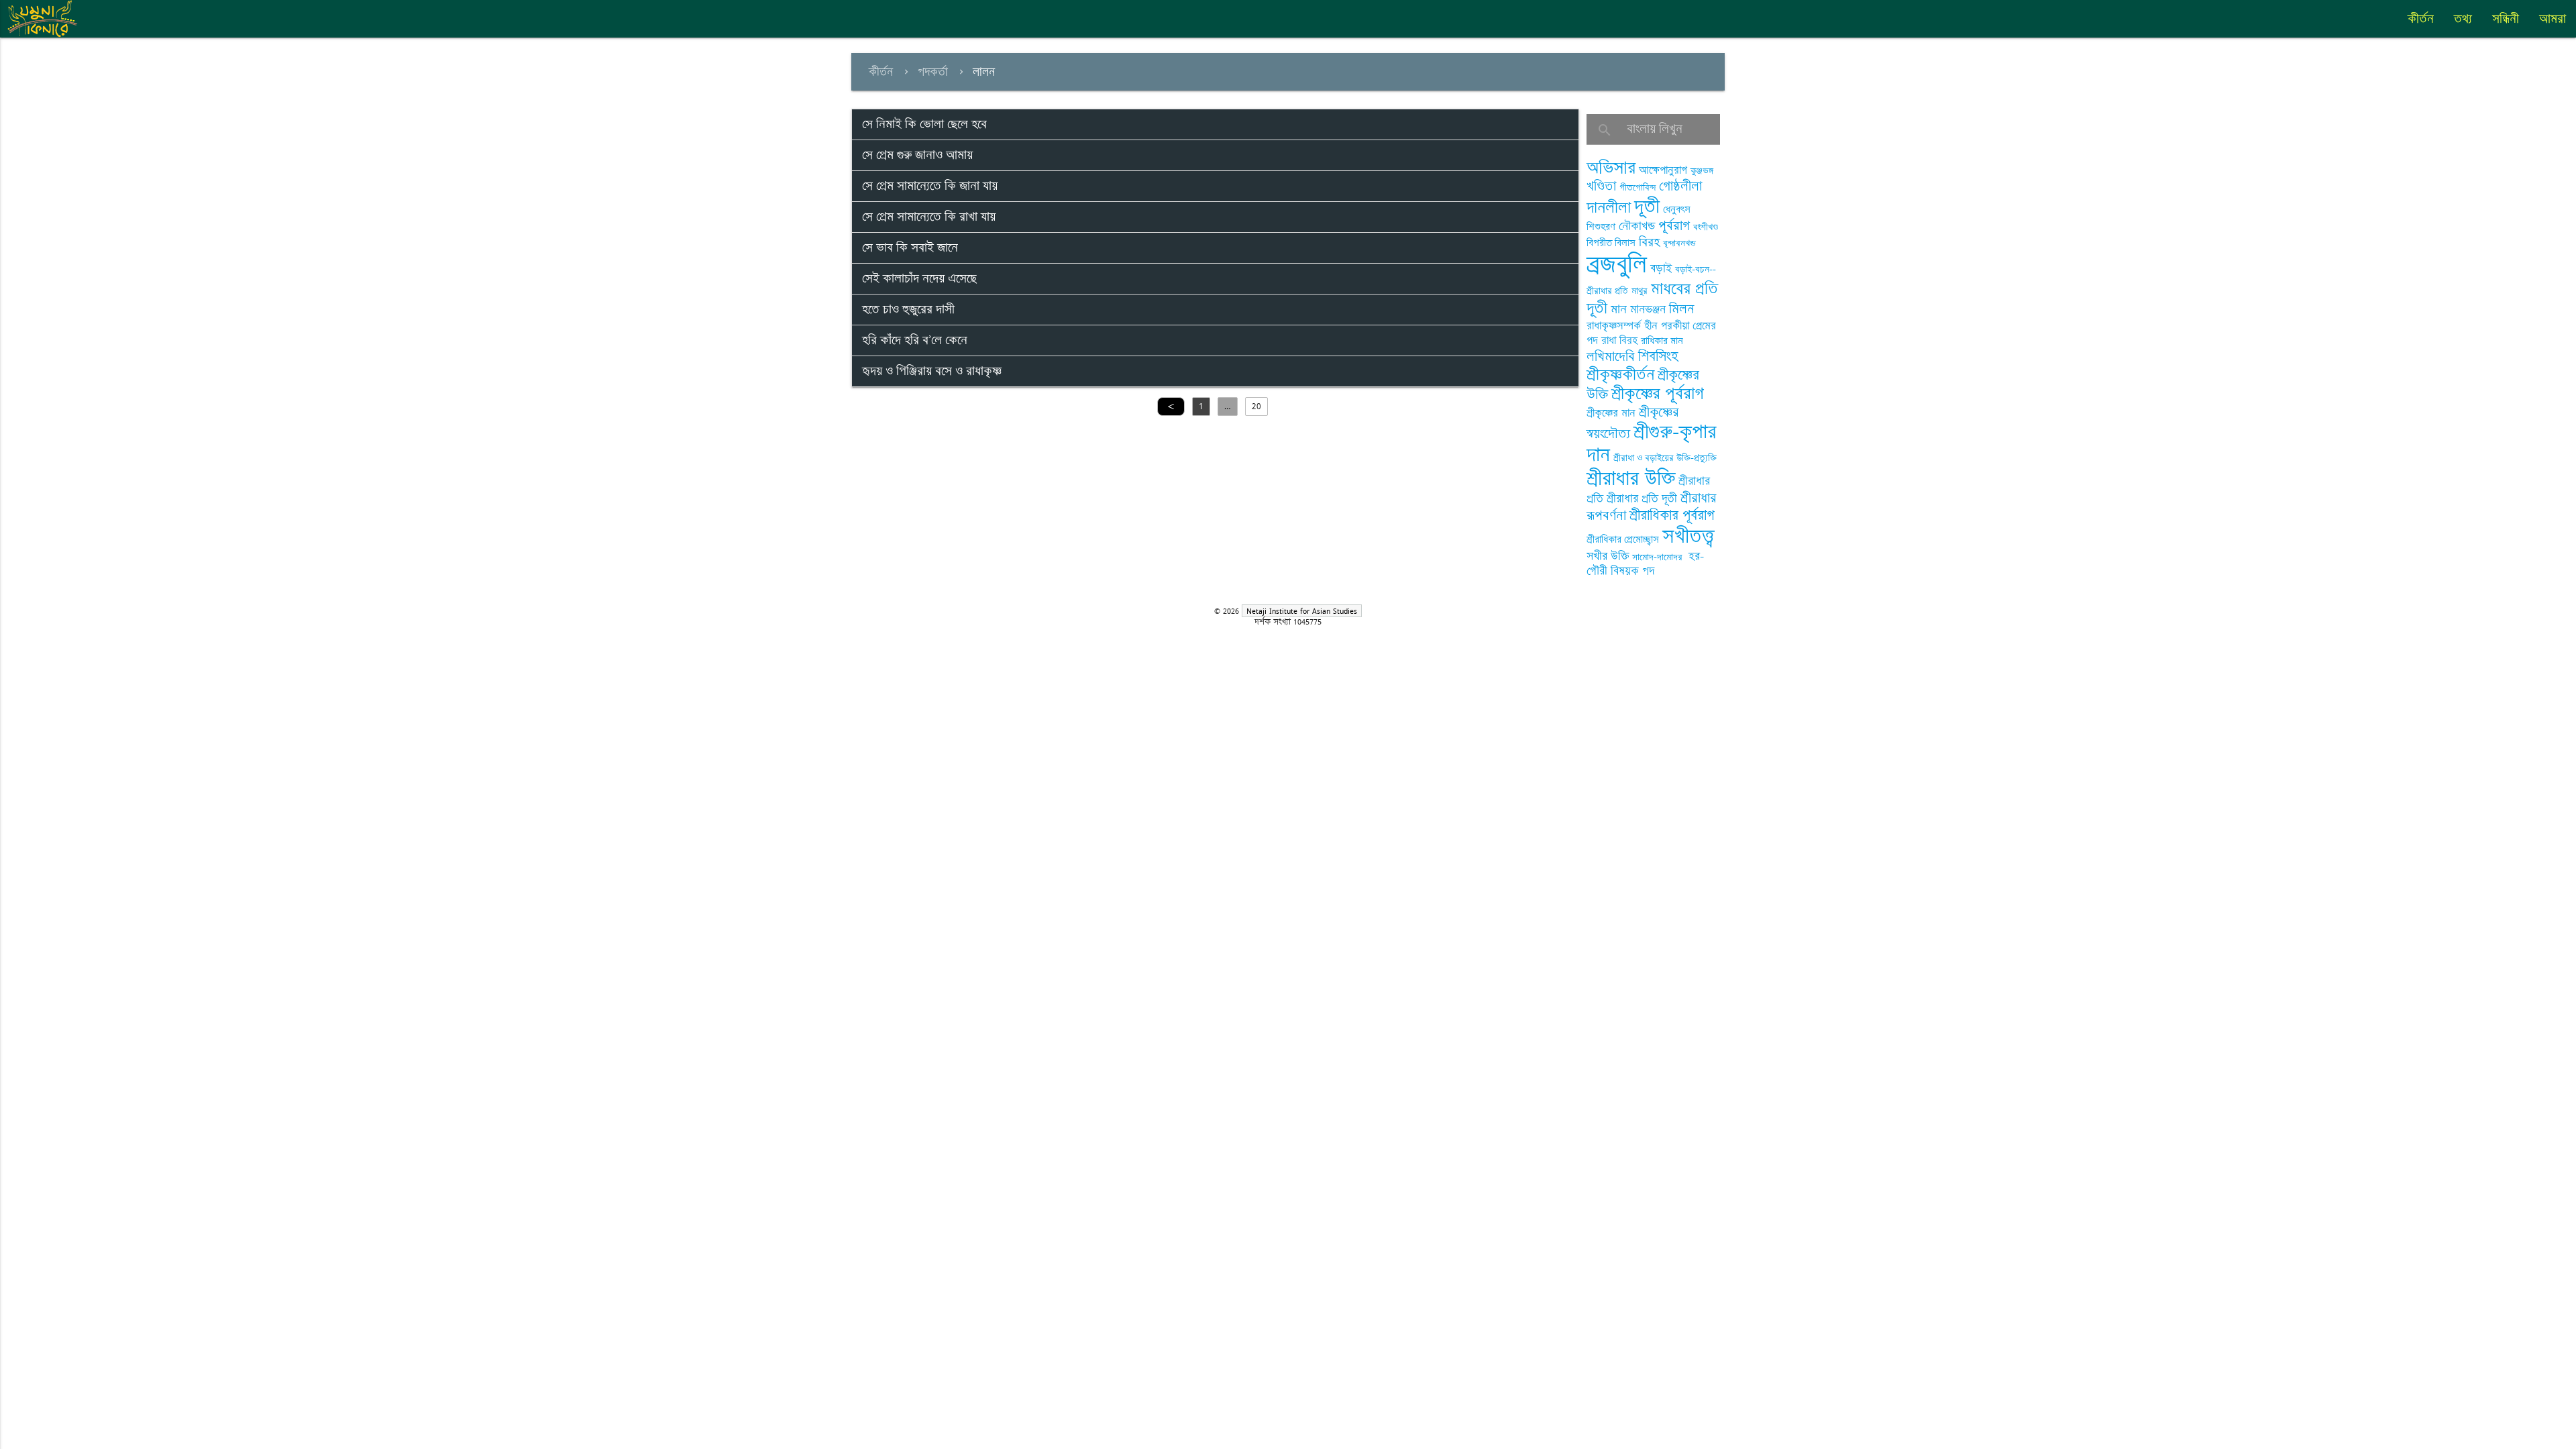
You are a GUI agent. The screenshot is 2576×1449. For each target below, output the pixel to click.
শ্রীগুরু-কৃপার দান (1652, 443)
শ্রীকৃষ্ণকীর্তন (1620, 375)
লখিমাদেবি (1611, 357)
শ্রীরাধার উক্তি (1631, 479)
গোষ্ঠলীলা (1680, 186)
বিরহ (1649, 242)
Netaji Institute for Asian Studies (1302, 611)
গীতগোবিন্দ (1638, 187)
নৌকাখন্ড (1637, 226)
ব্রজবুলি (1617, 265)
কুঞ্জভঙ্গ (1702, 171)
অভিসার (1611, 168)
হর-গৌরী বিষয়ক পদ (1645, 564)
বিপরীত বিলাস (1611, 243)
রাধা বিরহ (1619, 341)
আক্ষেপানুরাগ (1663, 170)
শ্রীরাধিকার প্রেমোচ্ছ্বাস (1623, 540)
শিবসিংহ (1658, 357)
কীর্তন (2421, 19)
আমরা (2553, 19)
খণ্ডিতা (1601, 186)
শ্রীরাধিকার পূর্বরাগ (1672, 516)
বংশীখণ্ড (1706, 227)
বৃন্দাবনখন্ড (1679, 243)
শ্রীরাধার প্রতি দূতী (1642, 498)
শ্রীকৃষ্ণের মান (1611, 413)
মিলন (1682, 309)
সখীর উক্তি (1608, 556)
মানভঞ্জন (1648, 309)
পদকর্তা (933, 72)
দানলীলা (1609, 208)
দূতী (1647, 207)
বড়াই (1661, 268)
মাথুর (1640, 291)
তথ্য (2463, 19)
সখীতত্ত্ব (1688, 536)
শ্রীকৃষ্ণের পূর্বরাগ (1658, 394)
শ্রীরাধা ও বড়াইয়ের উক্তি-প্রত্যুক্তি (1665, 458)
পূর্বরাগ (1674, 226)
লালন (984, 72)
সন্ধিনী (2506, 19)
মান (1619, 309)
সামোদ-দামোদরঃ (1659, 557)
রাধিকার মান (1662, 341)
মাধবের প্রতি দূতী (1652, 298)
